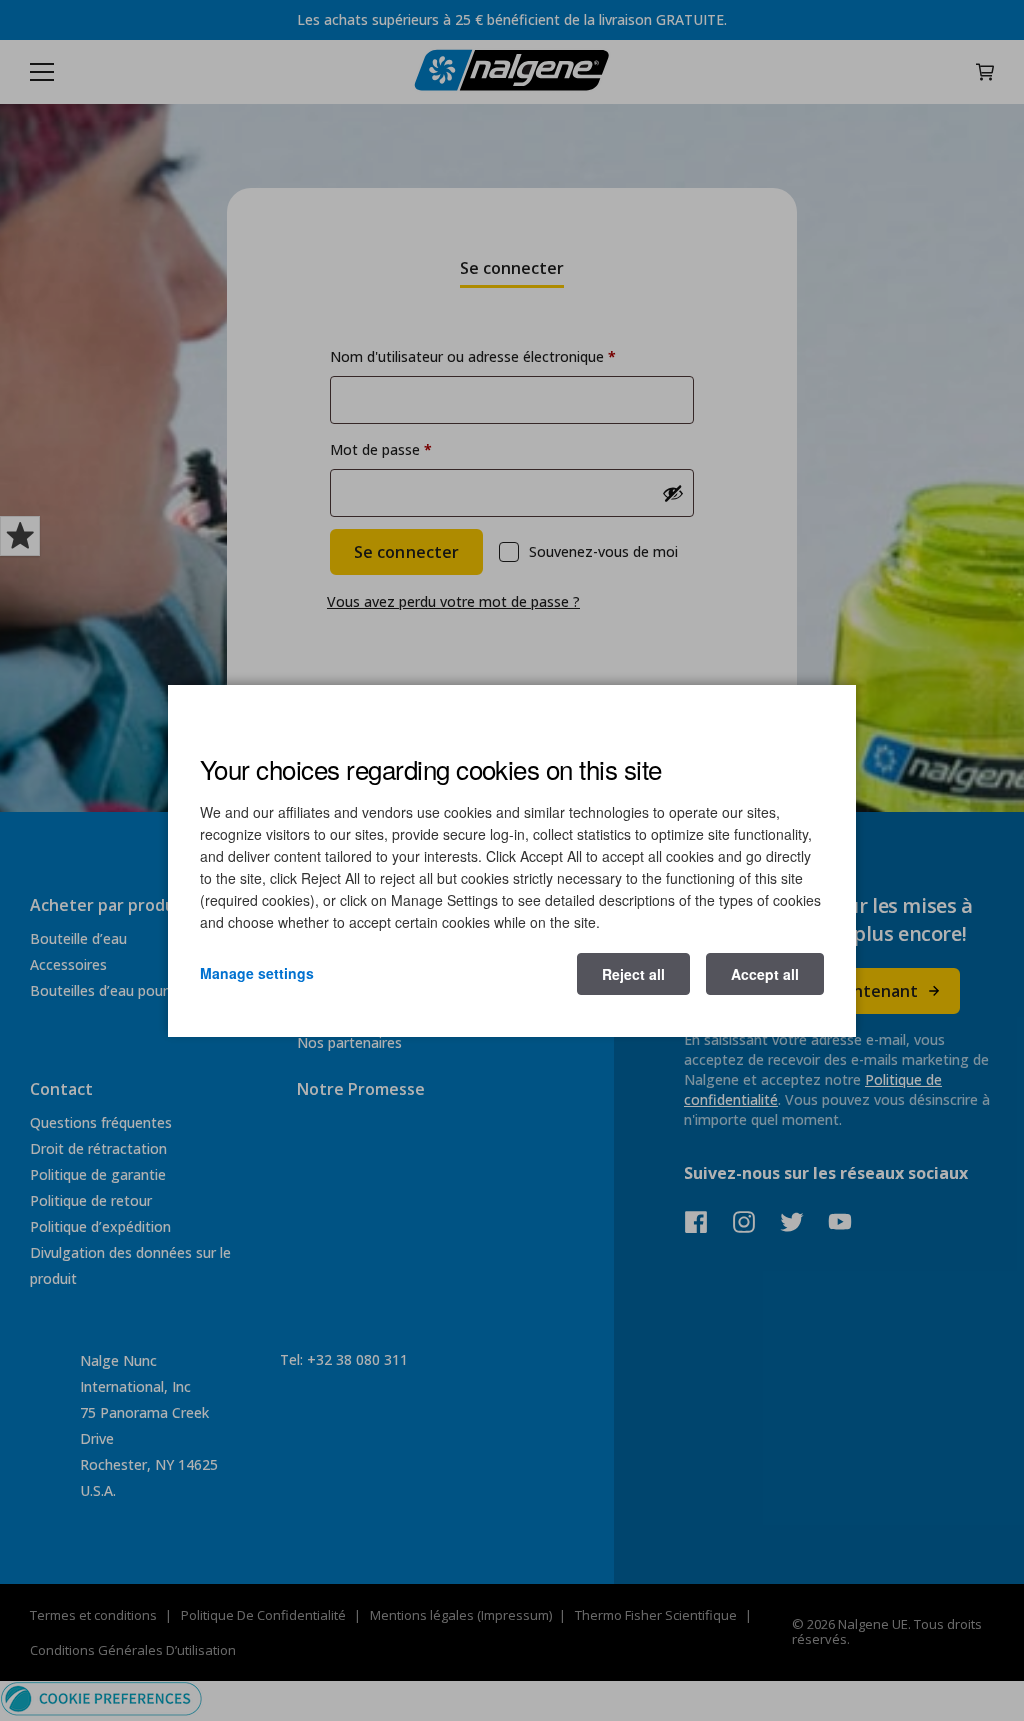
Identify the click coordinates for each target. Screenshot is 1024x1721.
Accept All (765, 974)
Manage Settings (257, 973)
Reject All (633, 974)
